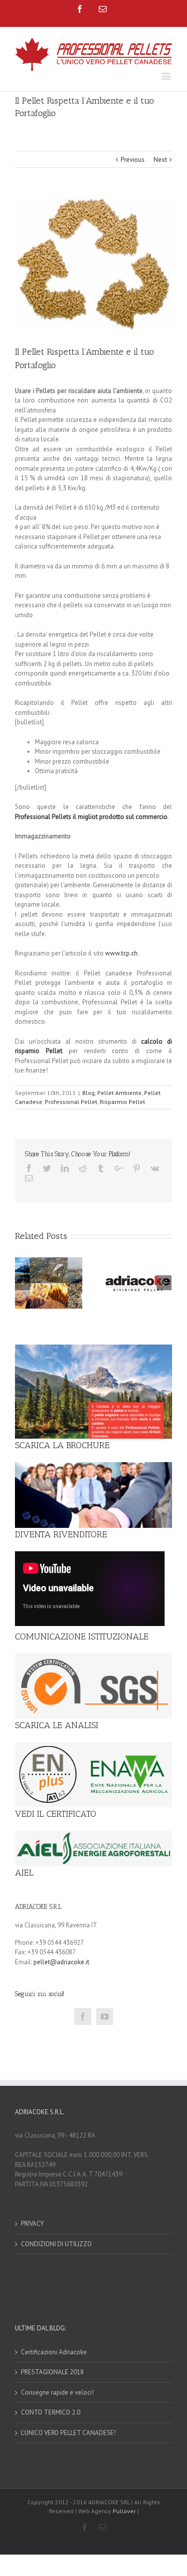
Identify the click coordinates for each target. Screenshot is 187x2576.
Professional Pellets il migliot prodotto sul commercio (91, 817)
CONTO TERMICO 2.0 (51, 2412)
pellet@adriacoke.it (61, 1962)
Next (160, 160)
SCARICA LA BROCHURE (62, 1445)
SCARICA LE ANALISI (57, 1725)
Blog (89, 1093)
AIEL (24, 1873)
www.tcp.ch (121, 953)
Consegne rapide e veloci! (57, 2392)
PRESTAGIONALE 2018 (52, 2372)
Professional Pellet (71, 1102)
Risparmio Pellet (122, 1102)
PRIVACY (32, 2224)
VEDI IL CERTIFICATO (56, 1814)
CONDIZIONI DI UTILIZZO (56, 2244)
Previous (133, 160)
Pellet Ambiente (119, 1093)
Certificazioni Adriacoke (54, 2352)
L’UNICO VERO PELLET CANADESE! (68, 2433)
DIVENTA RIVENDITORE (61, 1534)
